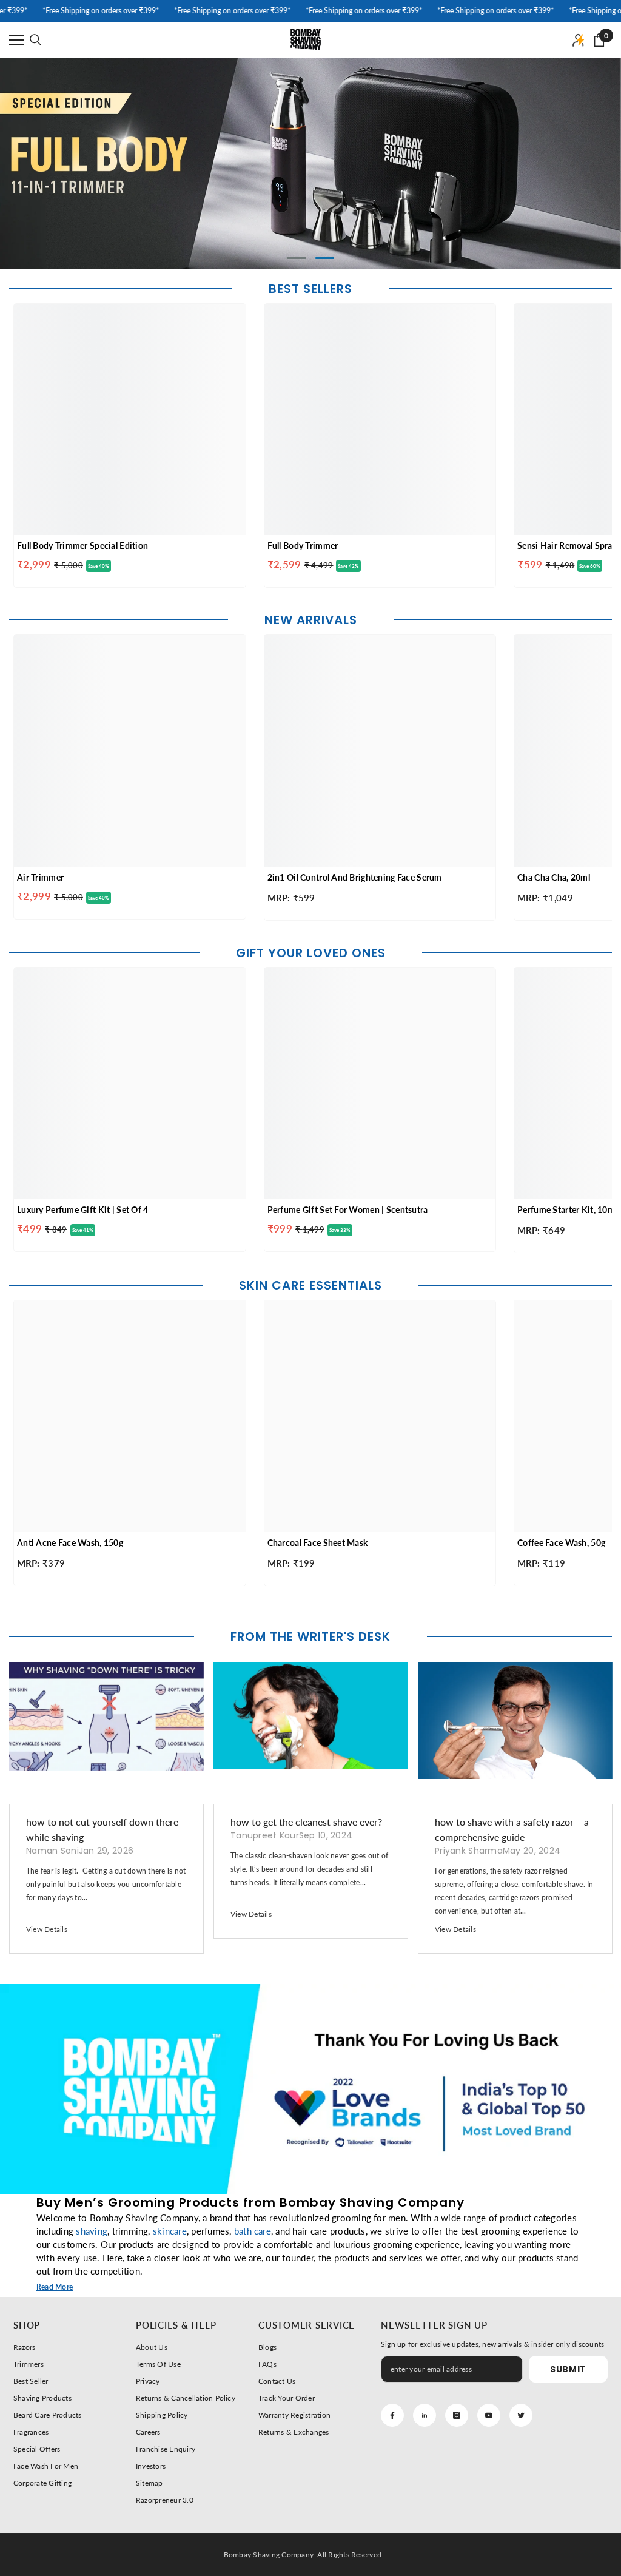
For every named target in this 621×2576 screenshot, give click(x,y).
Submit (568, 2369)
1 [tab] (297, 258)
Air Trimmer (40, 877)
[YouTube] (489, 2415)
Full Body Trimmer (303, 546)
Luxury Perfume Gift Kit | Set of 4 (83, 1210)
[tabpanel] (310, 163)
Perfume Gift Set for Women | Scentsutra (348, 1210)
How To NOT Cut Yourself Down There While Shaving (102, 1829)
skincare (170, 2231)
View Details (47, 1929)
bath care (253, 2231)
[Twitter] (521, 2415)
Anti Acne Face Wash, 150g (70, 1543)
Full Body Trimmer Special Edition (82, 546)
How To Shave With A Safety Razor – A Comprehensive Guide (512, 1829)
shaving (92, 2231)
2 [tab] (325, 258)
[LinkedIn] (425, 2415)
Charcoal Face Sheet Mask (318, 1543)
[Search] (36, 40)
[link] (310, 2089)
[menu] (16, 40)
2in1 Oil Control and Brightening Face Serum (355, 877)
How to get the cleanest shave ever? (306, 1822)
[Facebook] (392, 2415)
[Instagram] (457, 2415)
